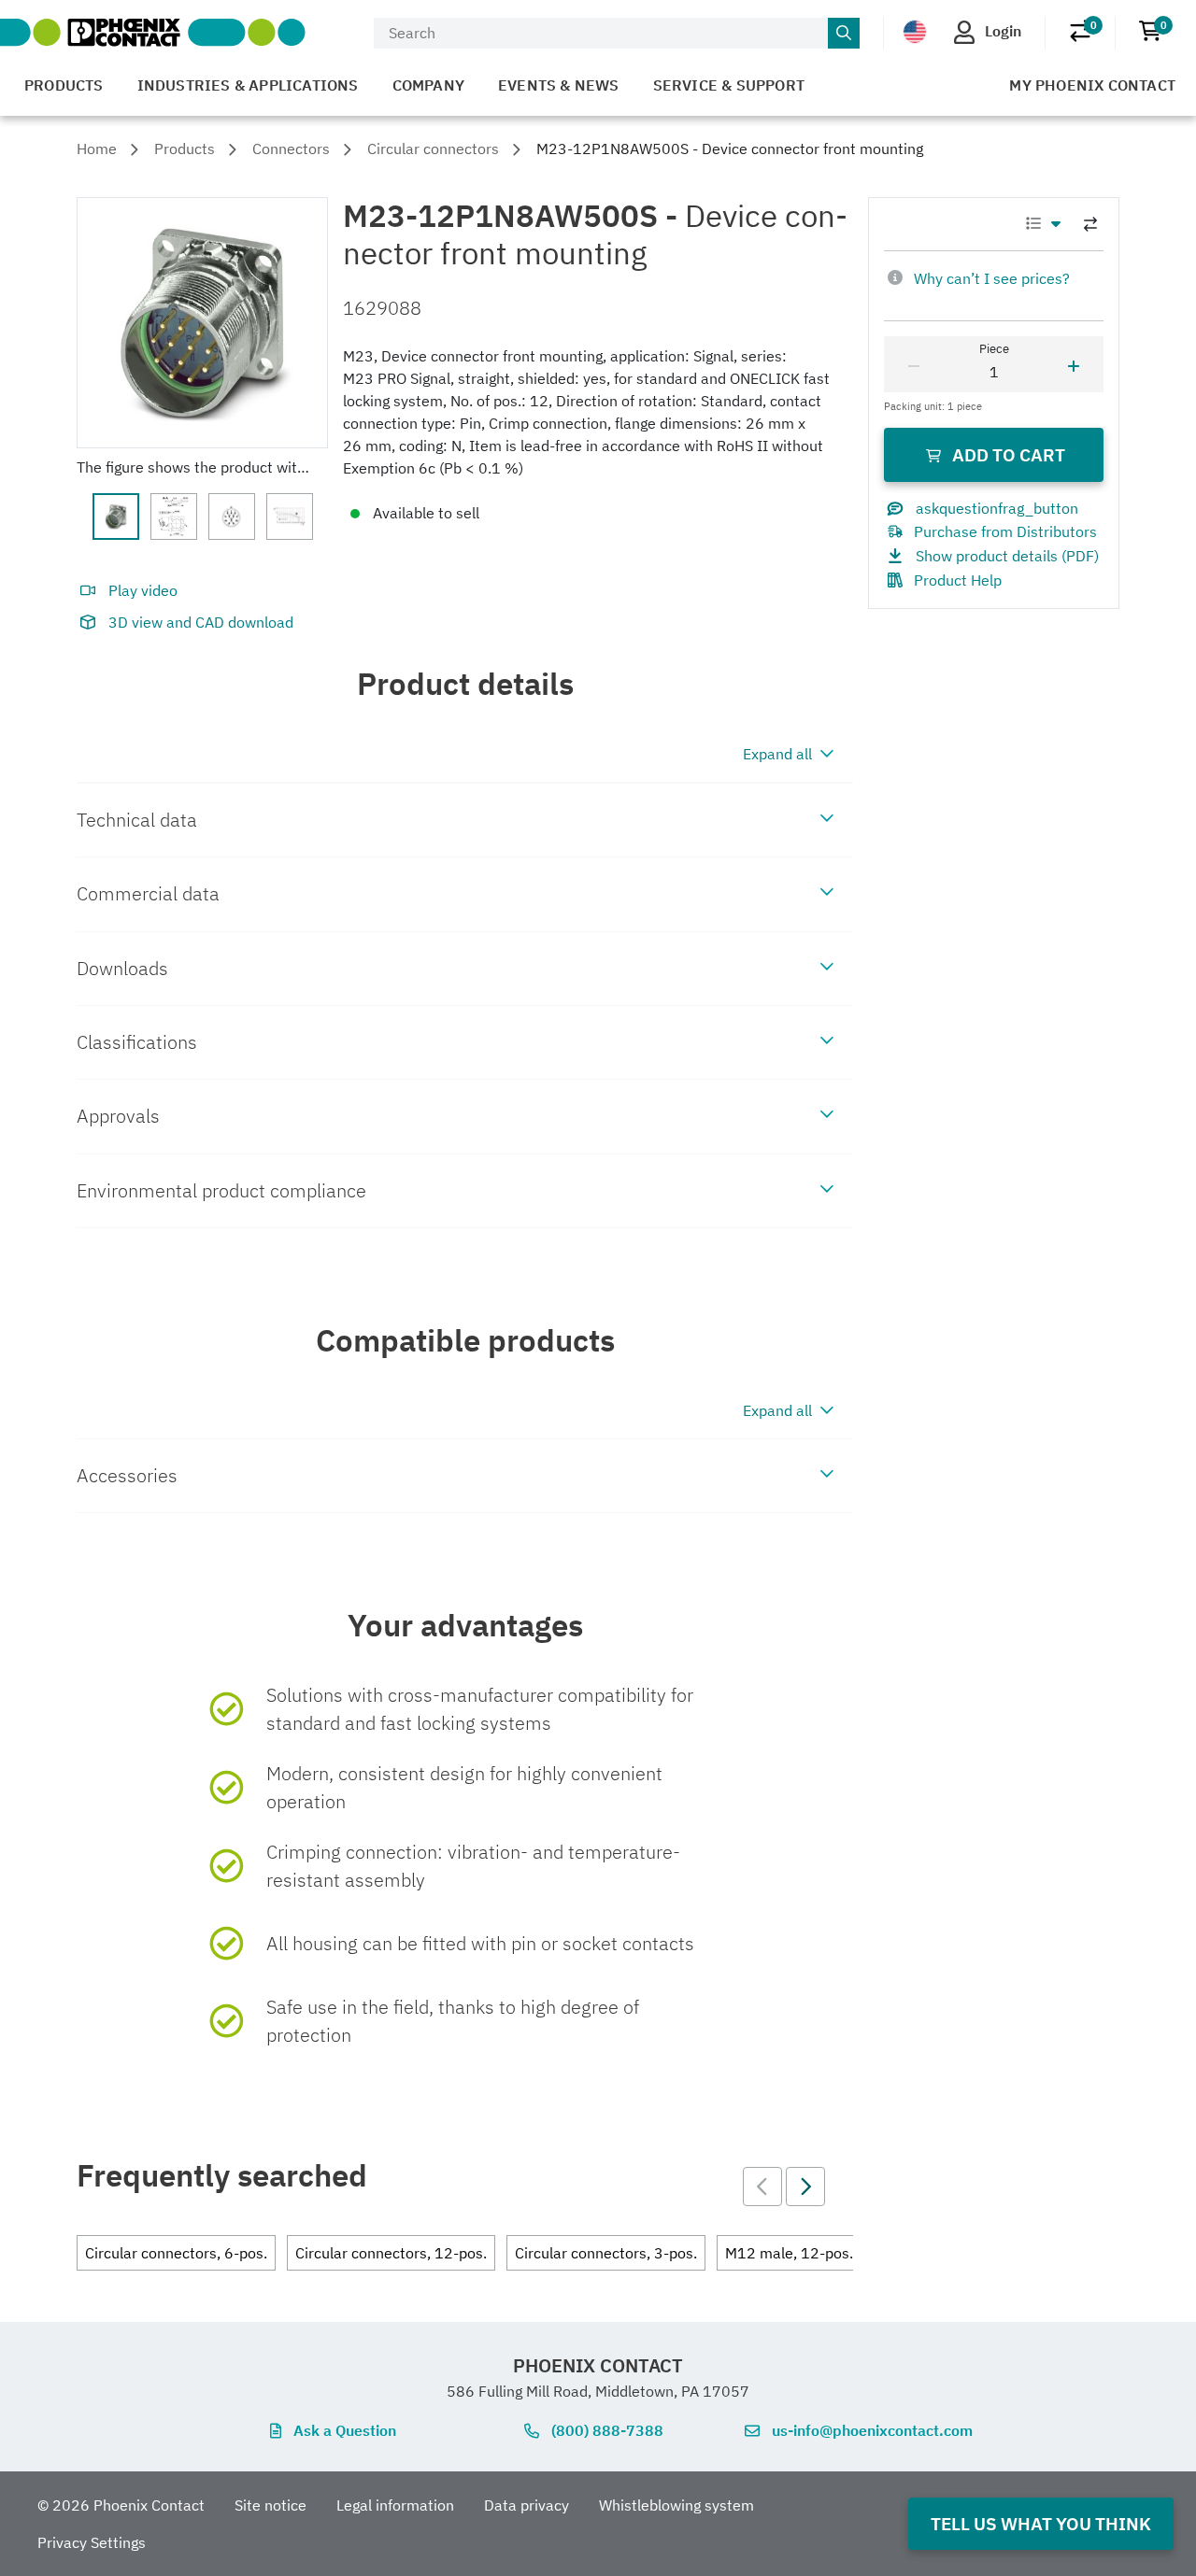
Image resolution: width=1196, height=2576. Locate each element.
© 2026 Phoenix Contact (121, 2505)
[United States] (915, 32)
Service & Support (729, 85)
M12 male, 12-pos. (789, 2253)
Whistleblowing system (676, 2505)
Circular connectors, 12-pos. (391, 2253)
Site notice (271, 2505)
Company (428, 85)
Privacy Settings (92, 2542)
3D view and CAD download (201, 622)
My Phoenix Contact (1092, 85)
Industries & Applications (248, 85)
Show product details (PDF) (1007, 556)
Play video (143, 590)
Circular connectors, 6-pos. (176, 2253)
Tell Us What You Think (1041, 2523)
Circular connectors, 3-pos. (606, 2253)
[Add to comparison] (1090, 224)
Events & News (559, 85)
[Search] (844, 34)
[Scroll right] (805, 2187)
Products (64, 85)
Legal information (395, 2505)
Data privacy (527, 2505)
